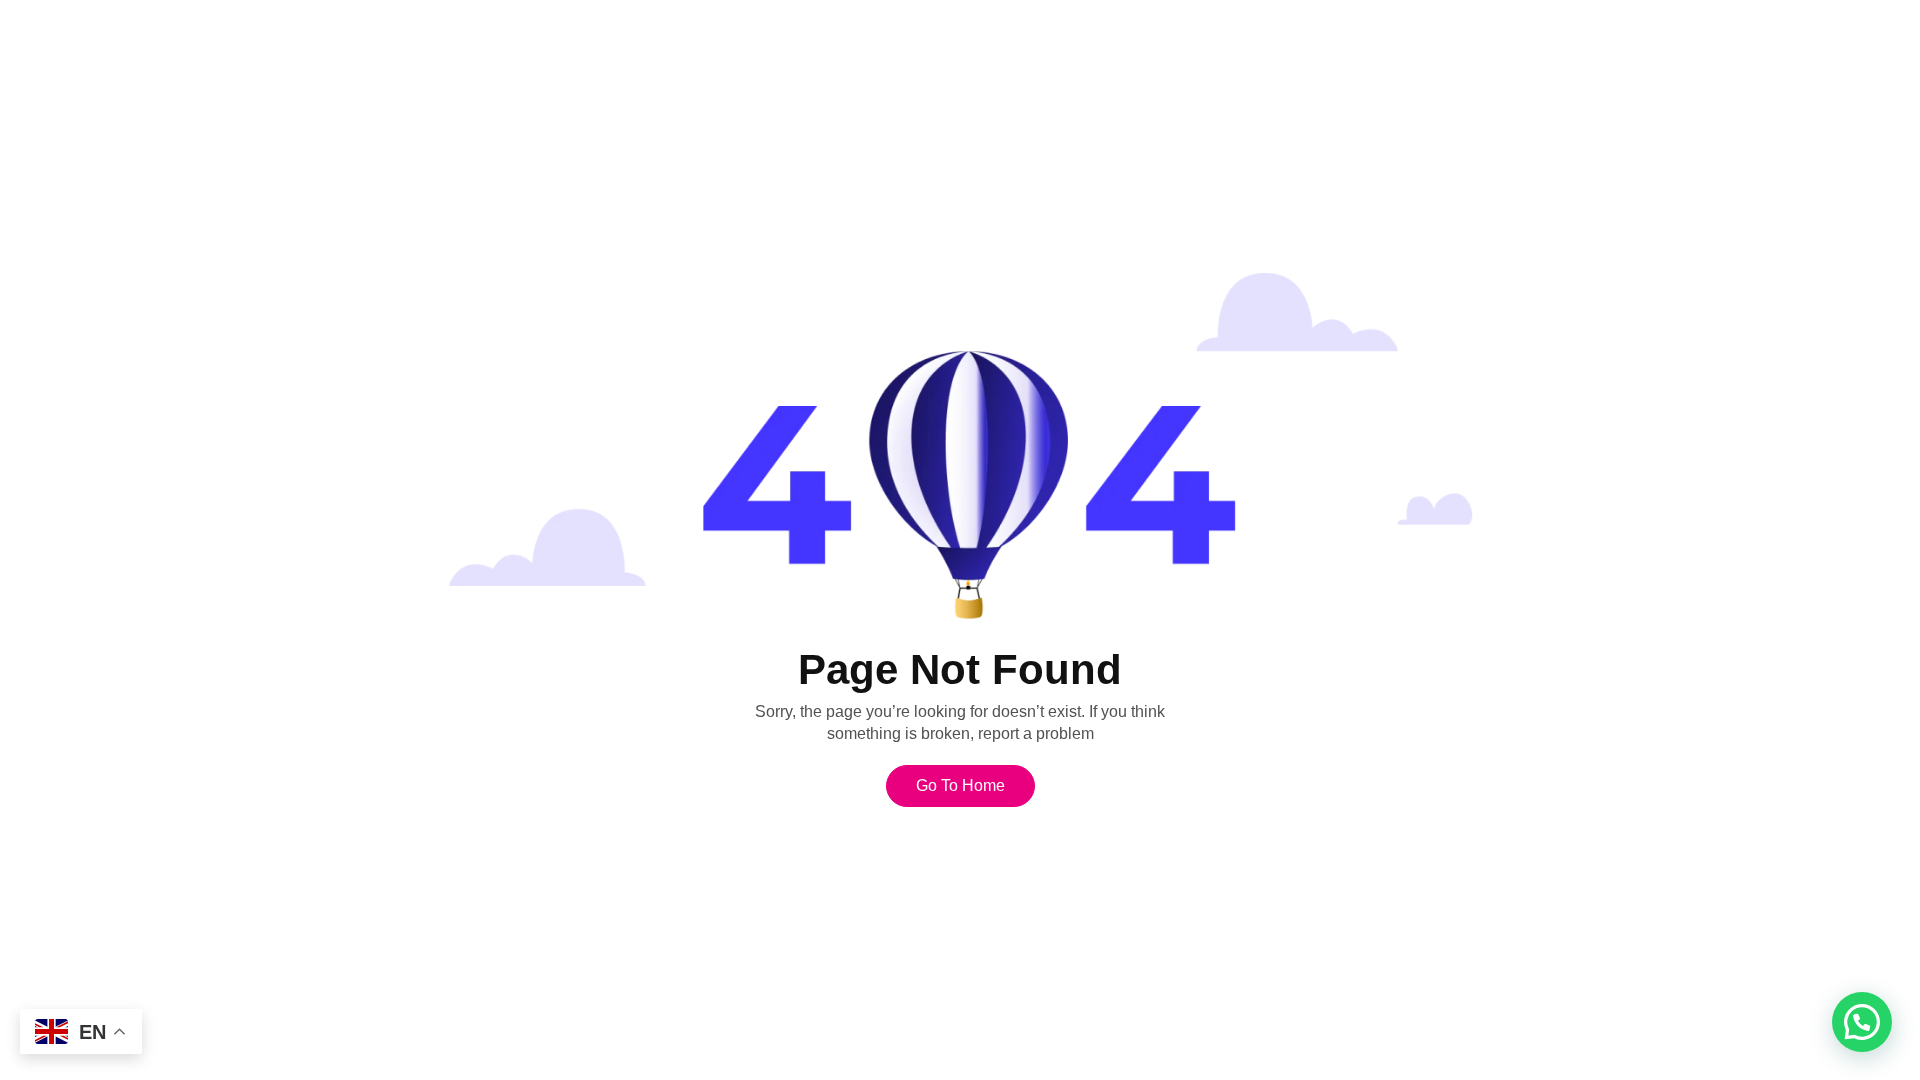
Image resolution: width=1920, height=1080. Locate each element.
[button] (1862, 1022)
